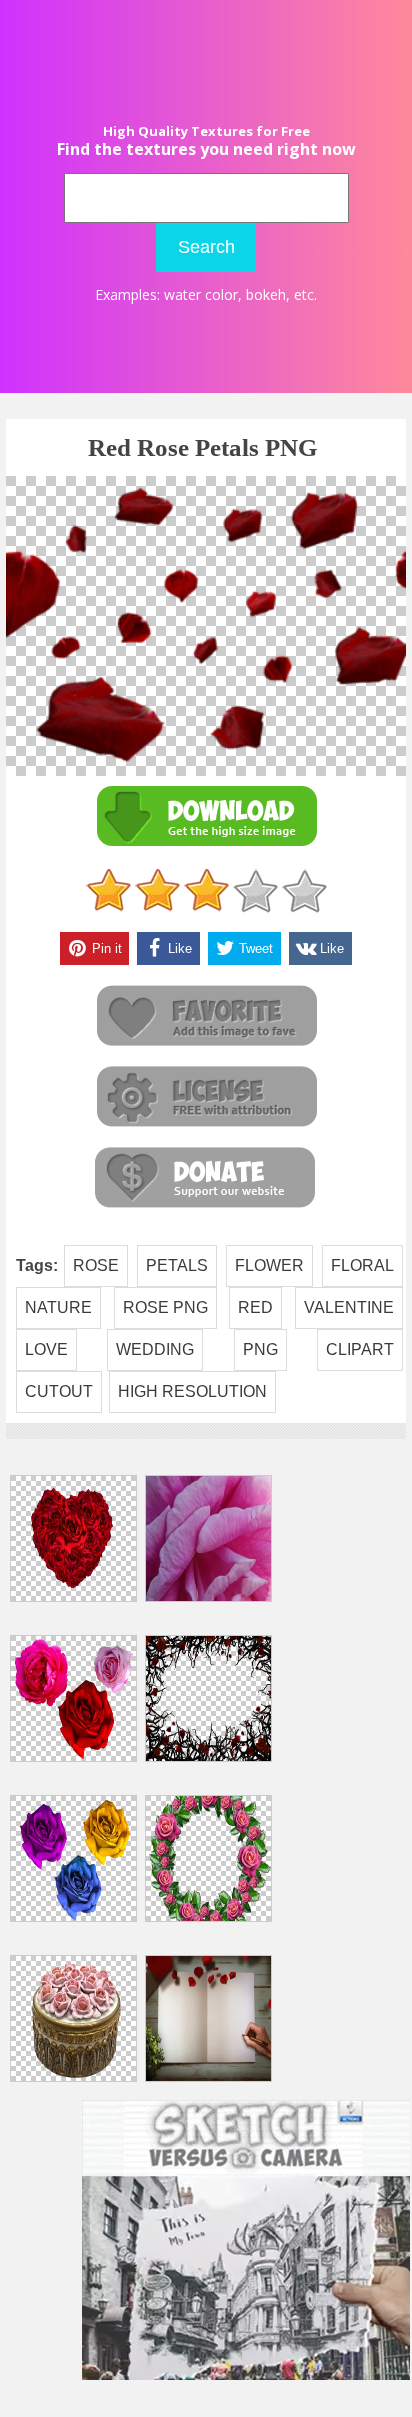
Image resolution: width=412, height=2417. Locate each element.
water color (201, 294)
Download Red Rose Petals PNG (206, 816)
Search (206, 247)
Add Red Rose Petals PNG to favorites (206, 1016)
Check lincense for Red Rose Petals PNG (206, 1097)
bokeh (266, 294)
